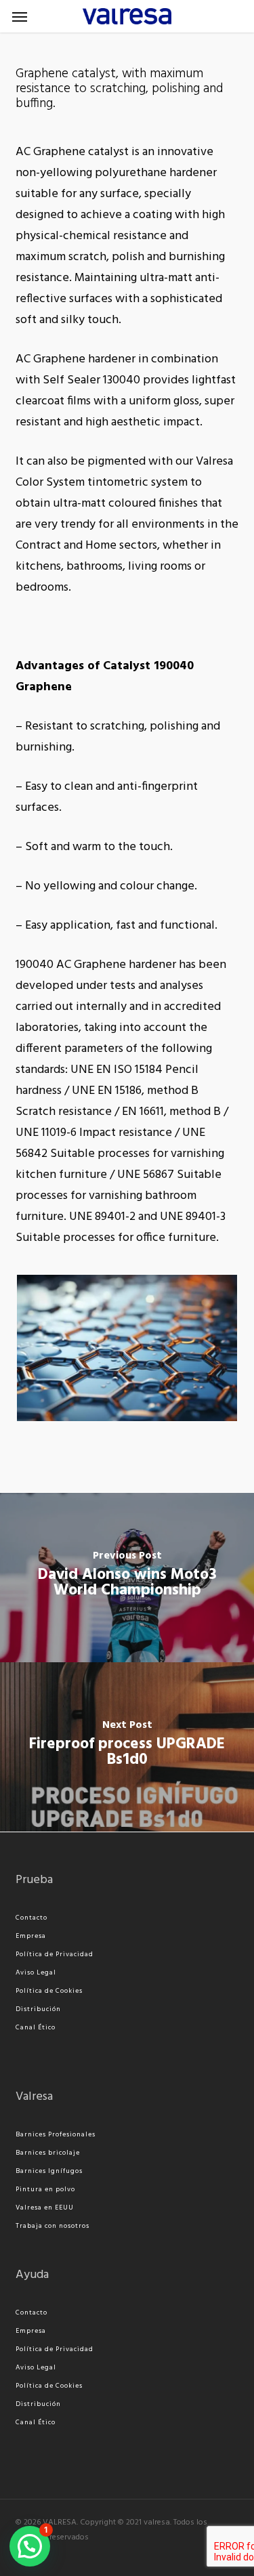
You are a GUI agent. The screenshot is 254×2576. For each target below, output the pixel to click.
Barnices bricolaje (48, 2153)
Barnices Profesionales (56, 2134)
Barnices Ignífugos (49, 2171)
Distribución (38, 2009)
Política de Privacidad (55, 1954)
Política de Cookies (49, 1991)
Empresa (31, 1936)
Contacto (31, 1918)
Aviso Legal (36, 1972)
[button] (20, 16)
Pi (19, 2189)
